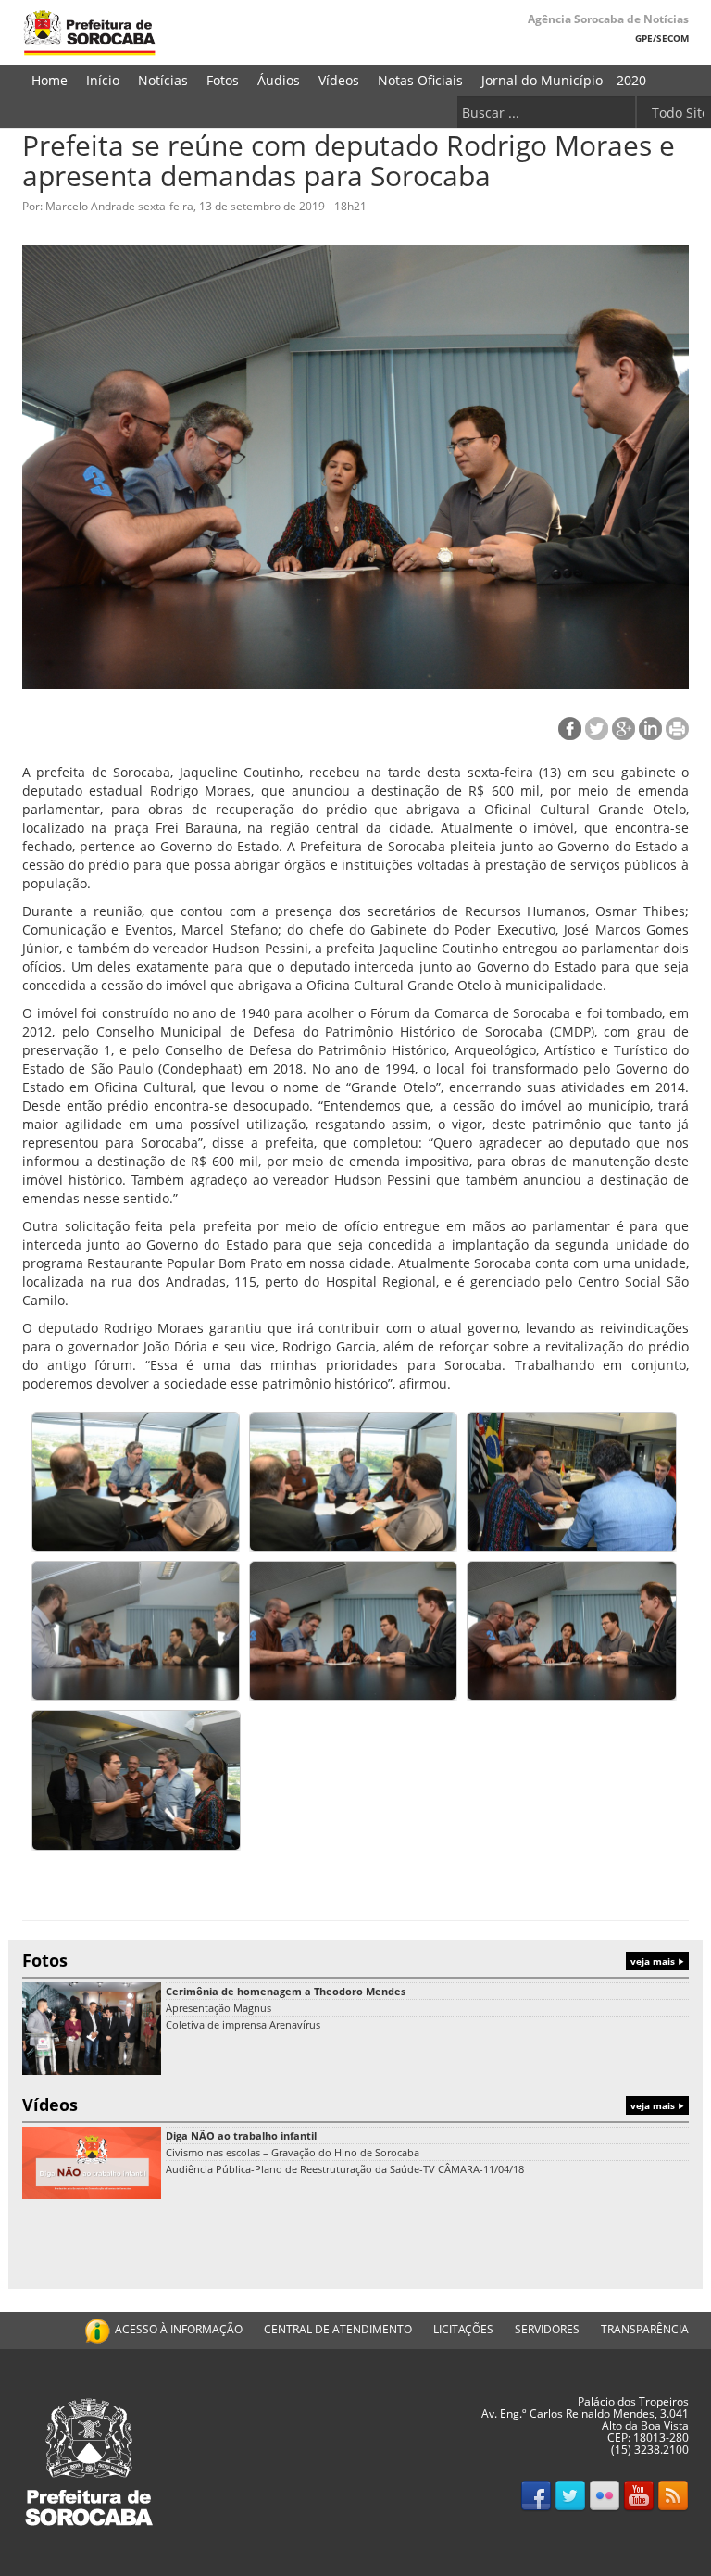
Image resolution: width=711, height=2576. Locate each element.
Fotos (223, 80)
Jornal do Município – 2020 (564, 80)
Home (50, 80)
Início (103, 80)
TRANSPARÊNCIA (645, 2329)
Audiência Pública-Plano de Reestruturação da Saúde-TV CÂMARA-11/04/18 (345, 2169)
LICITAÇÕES (463, 2329)
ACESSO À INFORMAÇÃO (179, 2329)
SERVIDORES (547, 2329)
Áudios (279, 80)
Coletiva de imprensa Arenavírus (243, 2024)
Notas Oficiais (420, 80)
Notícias (163, 80)
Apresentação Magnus (218, 2008)
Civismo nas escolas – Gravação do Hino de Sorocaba (293, 2152)
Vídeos (339, 80)
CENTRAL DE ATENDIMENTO (338, 2329)
